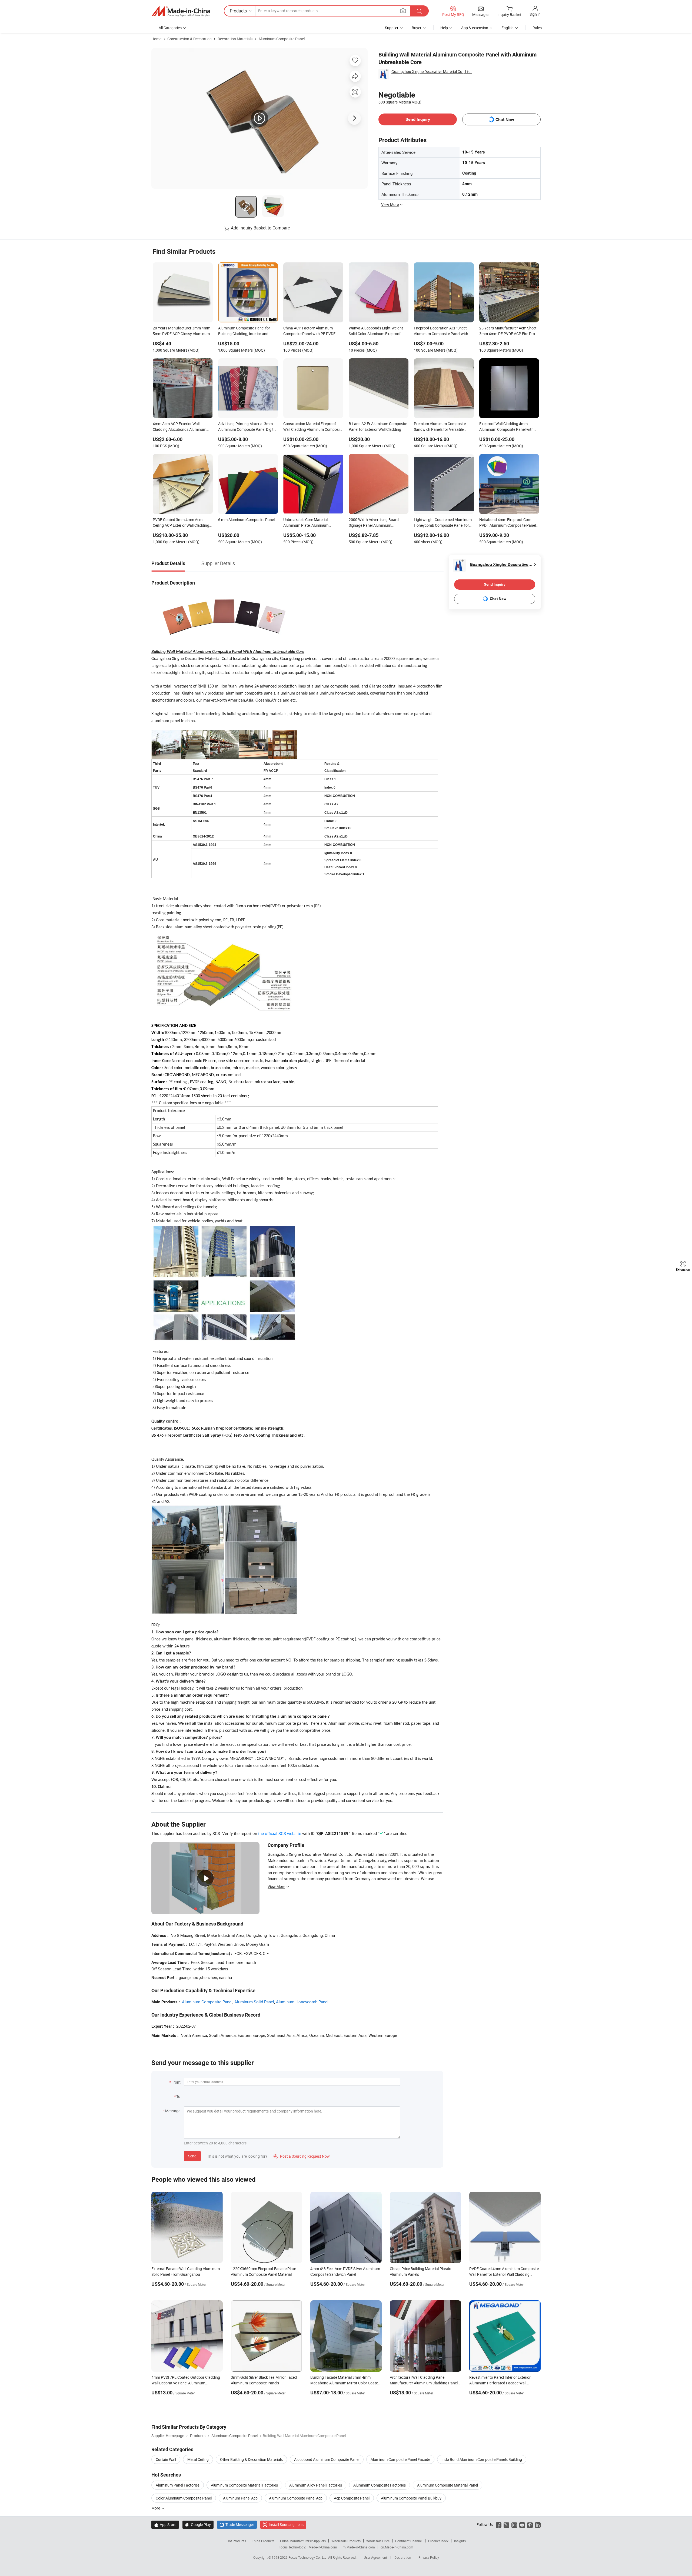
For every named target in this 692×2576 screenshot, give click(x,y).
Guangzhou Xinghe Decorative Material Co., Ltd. (432, 71)
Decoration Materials (235, 39)
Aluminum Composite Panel (282, 39)
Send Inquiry (418, 119)
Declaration (403, 2557)
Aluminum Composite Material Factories (244, 2485)
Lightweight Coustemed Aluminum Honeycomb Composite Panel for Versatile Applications (443, 523)
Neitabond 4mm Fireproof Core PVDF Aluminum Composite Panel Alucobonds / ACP (508, 523)
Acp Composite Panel (352, 2498)
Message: (173, 2111)
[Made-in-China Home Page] (181, 11)
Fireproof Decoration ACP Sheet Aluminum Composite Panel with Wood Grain (441, 331)
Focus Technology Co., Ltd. (308, 2557)
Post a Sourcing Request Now (302, 2156)
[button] (403, 11)
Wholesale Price (378, 2541)
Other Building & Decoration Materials (251, 2459)
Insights (460, 2541)
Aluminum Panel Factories (178, 2485)
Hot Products (236, 2541)
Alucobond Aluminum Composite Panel (327, 2459)
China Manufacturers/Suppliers (303, 2541)
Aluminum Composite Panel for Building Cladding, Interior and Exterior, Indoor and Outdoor (244, 331)
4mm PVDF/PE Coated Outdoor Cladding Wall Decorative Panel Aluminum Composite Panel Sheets (186, 2383)
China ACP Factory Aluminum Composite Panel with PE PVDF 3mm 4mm (309, 331)
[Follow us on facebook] (499, 2525)
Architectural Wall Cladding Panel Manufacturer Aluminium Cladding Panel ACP (424, 2383)
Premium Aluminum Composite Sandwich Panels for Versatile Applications (440, 427)
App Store (165, 2525)
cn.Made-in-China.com (397, 2547)
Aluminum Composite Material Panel (448, 2485)
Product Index (438, 2541)
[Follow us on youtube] (522, 2525)
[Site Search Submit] (419, 11)
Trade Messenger (237, 2525)
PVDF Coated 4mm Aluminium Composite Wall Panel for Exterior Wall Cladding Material (504, 2274)
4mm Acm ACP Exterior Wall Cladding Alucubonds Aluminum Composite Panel (179, 427)
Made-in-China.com (323, 2547)
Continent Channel (409, 2541)
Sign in (535, 14)
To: (179, 2096)
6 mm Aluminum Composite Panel (246, 520)
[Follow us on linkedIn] (538, 2525)
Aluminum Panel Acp (240, 2498)
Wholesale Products (346, 2541)
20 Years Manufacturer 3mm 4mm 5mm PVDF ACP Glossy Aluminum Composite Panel (182, 331)
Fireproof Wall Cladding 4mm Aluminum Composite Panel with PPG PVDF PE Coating (506, 427)
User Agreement (375, 2557)
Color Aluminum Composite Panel (184, 2498)
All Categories (170, 28)
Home (156, 39)
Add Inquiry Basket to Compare (260, 228)
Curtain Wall (166, 2459)
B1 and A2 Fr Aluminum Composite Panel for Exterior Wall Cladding (378, 426)
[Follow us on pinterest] (530, 2525)
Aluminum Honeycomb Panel (302, 2002)
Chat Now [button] (505, 120)
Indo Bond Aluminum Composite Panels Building (482, 2459)
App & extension (475, 28)
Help (444, 28)
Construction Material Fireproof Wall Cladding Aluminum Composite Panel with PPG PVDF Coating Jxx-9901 (313, 427)
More (156, 2508)
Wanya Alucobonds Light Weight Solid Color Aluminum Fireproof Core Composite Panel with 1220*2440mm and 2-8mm (376, 331)
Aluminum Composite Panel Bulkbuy (411, 2498)
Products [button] (238, 11)
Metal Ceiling (198, 2459)
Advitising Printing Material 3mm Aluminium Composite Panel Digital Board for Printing (247, 427)
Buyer (417, 28)
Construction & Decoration (189, 39)
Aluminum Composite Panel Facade (400, 2459)
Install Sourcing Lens (286, 2525)
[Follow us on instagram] (514, 2525)
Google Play (198, 2525)
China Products (263, 2541)
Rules (537, 28)
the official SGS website (280, 1833)
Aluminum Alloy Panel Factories (316, 2485)
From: (176, 2082)
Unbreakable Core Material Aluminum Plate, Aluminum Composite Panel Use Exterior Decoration (308, 523)
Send (192, 2156)
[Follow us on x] (506, 2525)
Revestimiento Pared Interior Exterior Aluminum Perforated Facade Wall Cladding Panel (500, 2383)
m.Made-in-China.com (359, 2547)
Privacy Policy (429, 2557)
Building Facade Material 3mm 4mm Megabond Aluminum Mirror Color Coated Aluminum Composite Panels (345, 2383)
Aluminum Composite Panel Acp (296, 2498)
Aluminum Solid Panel (254, 2002)
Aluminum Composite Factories (380, 2485)
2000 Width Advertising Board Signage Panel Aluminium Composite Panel (374, 523)
